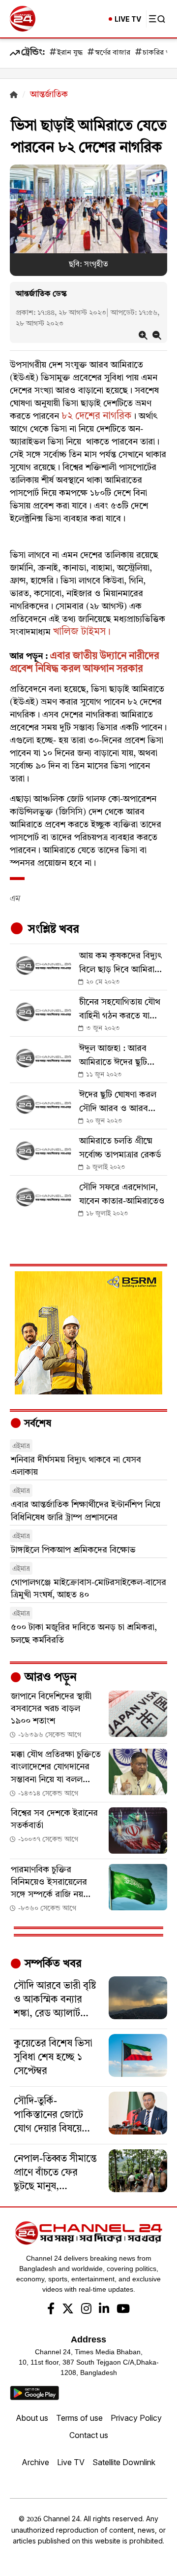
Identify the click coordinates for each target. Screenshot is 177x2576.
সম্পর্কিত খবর (52, 1964)
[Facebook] (51, 2310)
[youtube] (123, 2310)
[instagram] (86, 2310)
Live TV (71, 2462)
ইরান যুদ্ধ (70, 53)
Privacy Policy (136, 2418)
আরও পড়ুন (49, 1678)
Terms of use (79, 2418)
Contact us (89, 2435)
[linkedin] (104, 2310)
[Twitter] (68, 2310)
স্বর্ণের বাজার (113, 53)
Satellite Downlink (124, 2462)
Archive (35, 2462)
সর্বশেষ (36, 1424)
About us (32, 2418)
